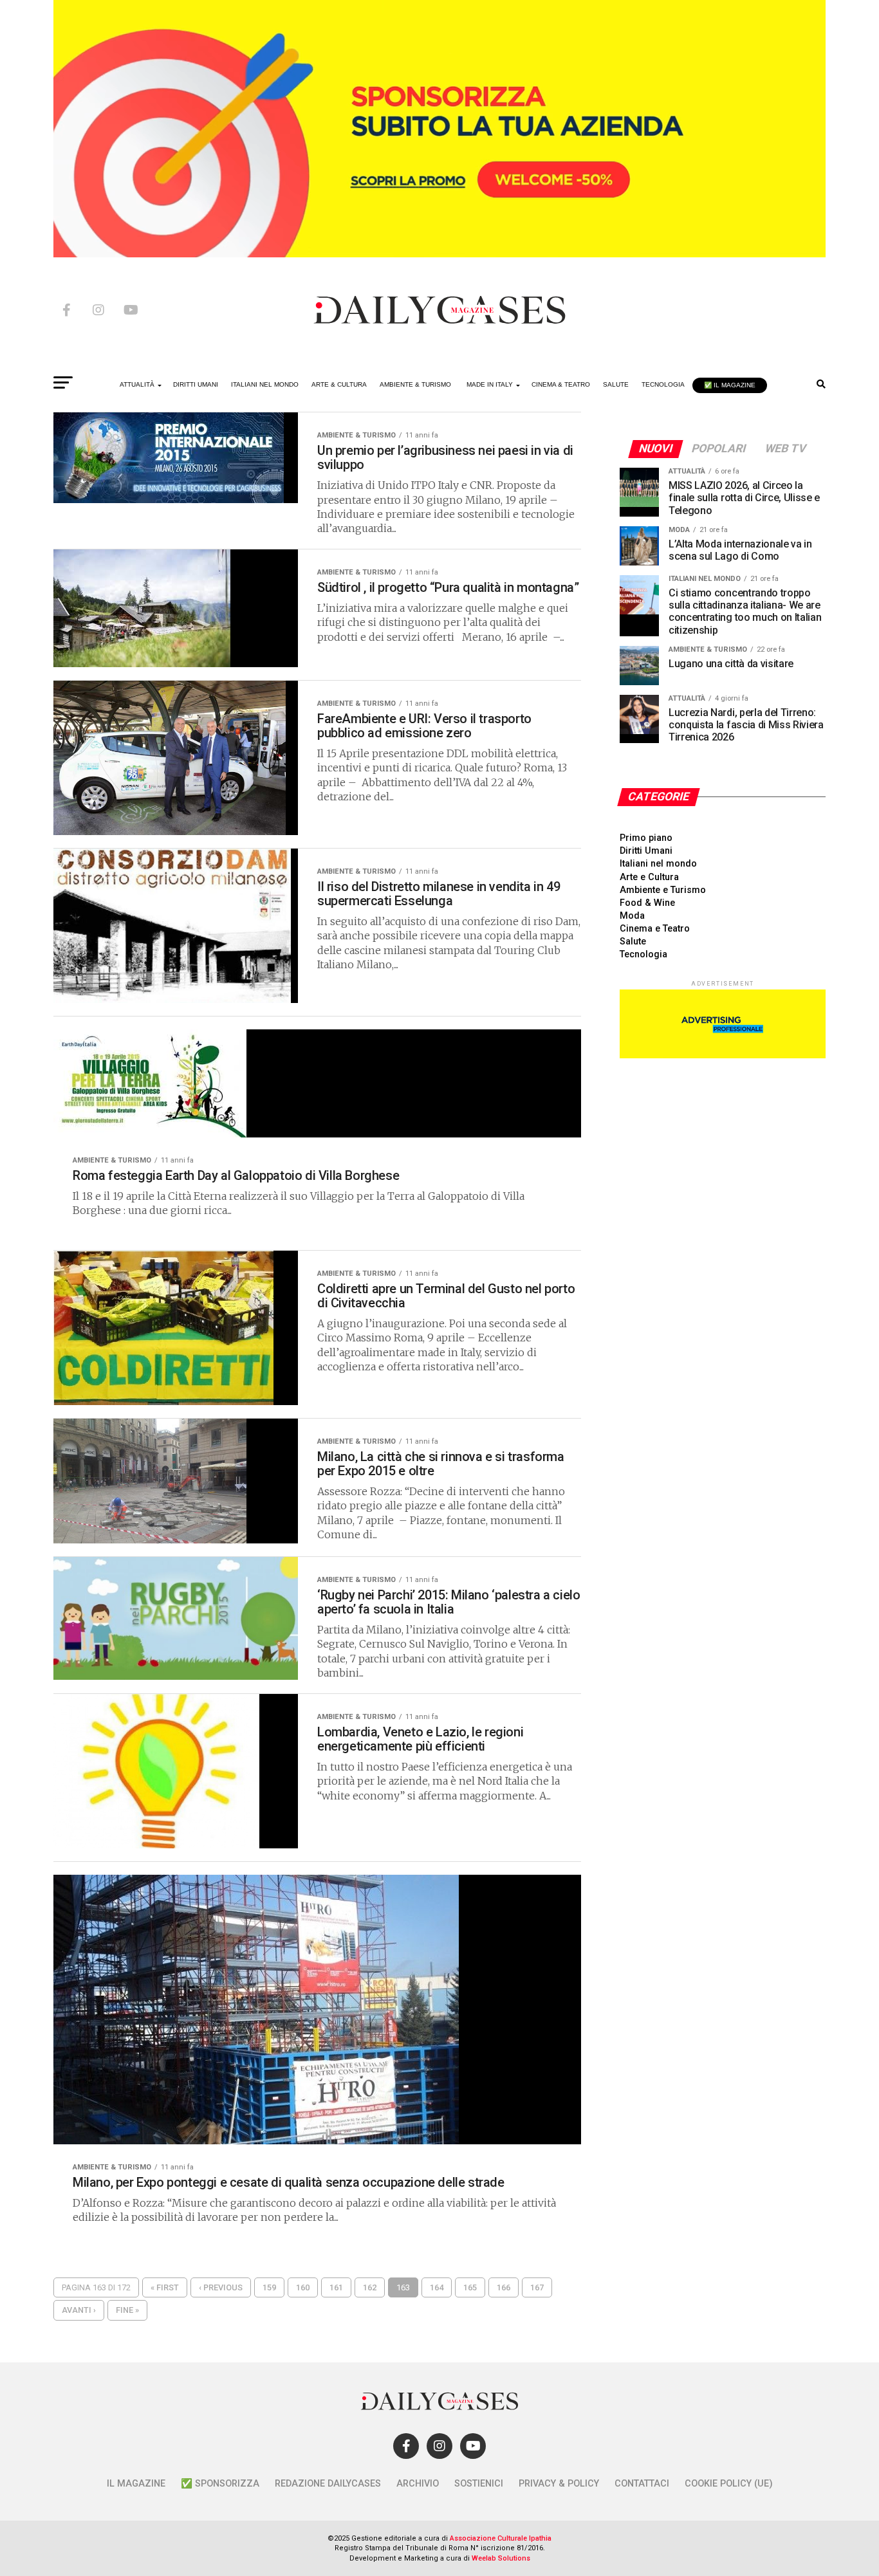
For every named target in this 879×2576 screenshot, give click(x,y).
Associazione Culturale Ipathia (501, 2538)
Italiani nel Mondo (265, 384)
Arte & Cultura (339, 384)
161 (336, 2287)
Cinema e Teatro (655, 929)
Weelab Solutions (501, 2558)
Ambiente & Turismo (415, 384)
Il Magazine (136, 2484)
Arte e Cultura (649, 877)
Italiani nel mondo (658, 864)
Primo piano (646, 838)
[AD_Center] (439, 254)
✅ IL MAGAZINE (730, 385)
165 (470, 2287)
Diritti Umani (646, 851)
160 (303, 2287)
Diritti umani (196, 384)
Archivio (418, 2484)
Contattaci (642, 2484)
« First (165, 2287)
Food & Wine (647, 903)
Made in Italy (490, 384)
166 (504, 2287)
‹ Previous (221, 2287)
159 (269, 2287)
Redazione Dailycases (328, 2484)
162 (370, 2287)
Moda (632, 916)
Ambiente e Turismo (663, 890)
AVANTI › (79, 2310)
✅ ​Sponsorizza (220, 2484)
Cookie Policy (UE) (729, 2484)
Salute (616, 384)
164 (437, 2287)
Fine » (127, 2310)
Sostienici (479, 2484)
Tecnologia (663, 384)
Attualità (137, 384)
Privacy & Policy (559, 2484)
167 (537, 2287)
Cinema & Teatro (561, 384)
